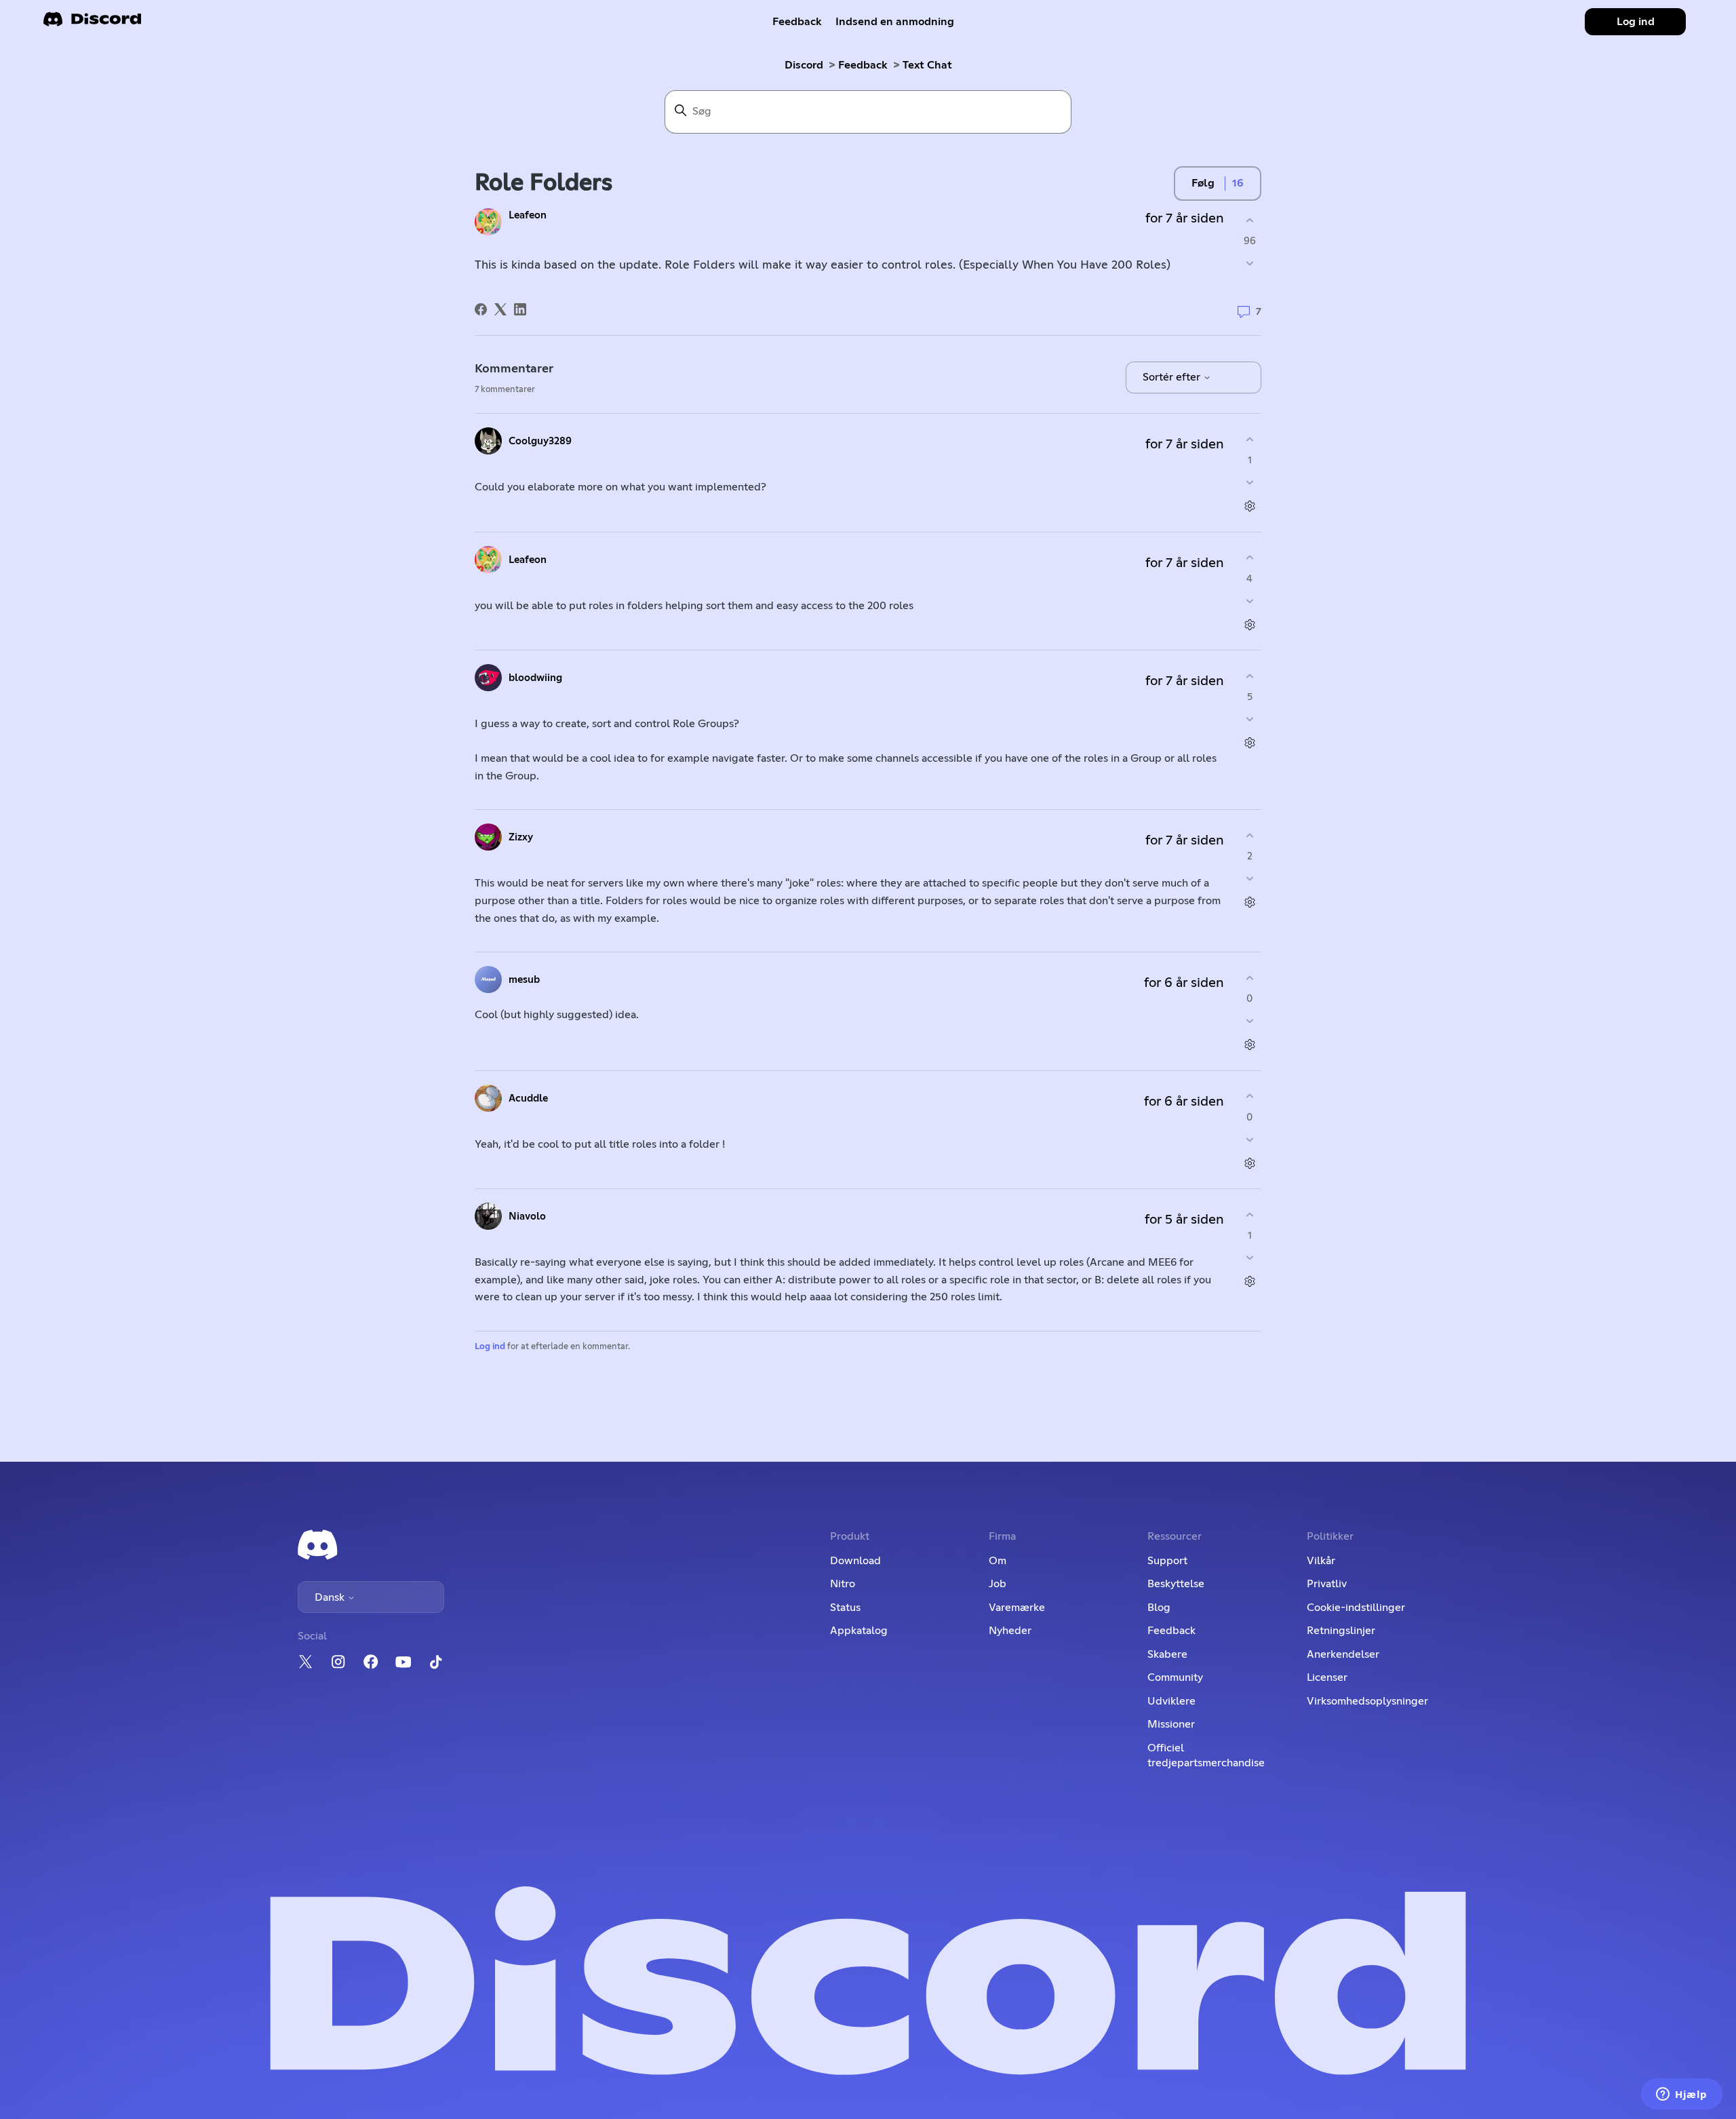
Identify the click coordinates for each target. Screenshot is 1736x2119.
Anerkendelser (1343, 1654)
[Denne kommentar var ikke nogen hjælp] (1249, 483)
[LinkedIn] (520, 309)
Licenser (1327, 1677)
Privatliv (1327, 1584)
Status (845, 1608)
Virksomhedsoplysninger (1367, 1701)
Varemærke (1017, 1608)
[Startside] (92, 23)
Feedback (797, 22)
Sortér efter (1173, 377)
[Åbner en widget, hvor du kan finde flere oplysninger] (1682, 2095)
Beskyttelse (1176, 1584)
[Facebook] (481, 309)
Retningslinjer (1341, 1631)
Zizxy (521, 837)
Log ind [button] (1636, 22)
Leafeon (528, 215)
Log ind (490, 1347)
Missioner (1171, 1724)
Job (998, 1584)
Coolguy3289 (540, 441)
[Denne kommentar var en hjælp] (1249, 439)
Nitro (843, 1584)
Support (1167, 1561)
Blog (1159, 1608)
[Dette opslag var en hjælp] (1249, 220)
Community (1175, 1677)
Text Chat (927, 65)
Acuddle (528, 1099)
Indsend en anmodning (895, 22)
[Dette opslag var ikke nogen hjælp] (1249, 264)
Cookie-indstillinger (1356, 1608)
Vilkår (1321, 1561)
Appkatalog (859, 1631)
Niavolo (527, 1217)
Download (855, 1561)
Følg (1203, 183)
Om (998, 1561)
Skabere (1167, 1654)
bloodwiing (535, 678)
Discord (804, 65)
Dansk (331, 1597)
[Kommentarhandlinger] (1249, 506)
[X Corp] (500, 309)
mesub (524, 980)
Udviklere (1171, 1701)
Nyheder (1010, 1631)
